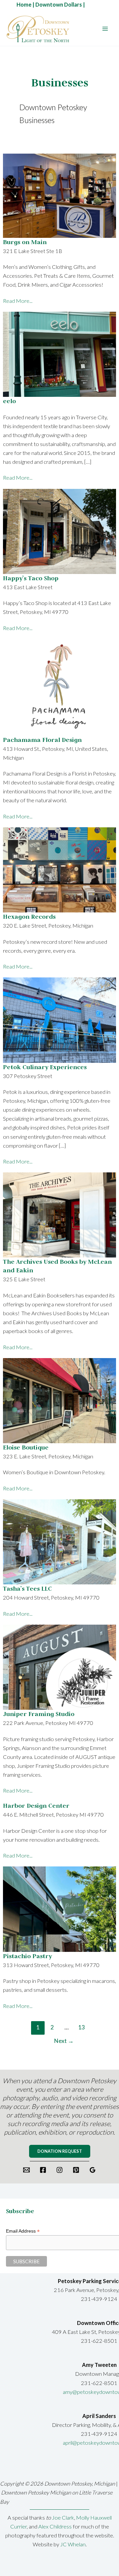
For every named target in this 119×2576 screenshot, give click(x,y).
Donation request (60, 2151)
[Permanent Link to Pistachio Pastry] (59, 1908)
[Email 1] (26, 2170)
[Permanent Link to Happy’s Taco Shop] (59, 531)
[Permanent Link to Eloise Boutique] (59, 1400)
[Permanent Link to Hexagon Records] (59, 869)
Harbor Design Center (36, 1806)
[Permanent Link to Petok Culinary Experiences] (59, 1019)
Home (24, 4)
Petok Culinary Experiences (45, 1067)
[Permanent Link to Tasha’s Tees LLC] (59, 1541)
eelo (9, 401)
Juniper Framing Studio (39, 1714)
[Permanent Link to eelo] (59, 353)
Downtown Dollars (59, 4)
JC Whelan (73, 2544)
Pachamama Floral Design (42, 740)
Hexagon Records (29, 917)
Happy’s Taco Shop (31, 578)
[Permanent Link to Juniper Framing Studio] (59, 1666)
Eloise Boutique (26, 1447)
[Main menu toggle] (105, 29)
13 (81, 2027)
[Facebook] (43, 2170)
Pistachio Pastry (27, 1956)
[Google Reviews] (93, 2170)
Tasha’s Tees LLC (27, 1589)
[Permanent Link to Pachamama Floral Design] (59, 686)
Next (64, 2041)
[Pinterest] (76, 2170)
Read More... (18, 301)
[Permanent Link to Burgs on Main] (59, 194)
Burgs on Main (25, 242)
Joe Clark (63, 2517)
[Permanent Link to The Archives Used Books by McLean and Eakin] (59, 1214)
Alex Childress (56, 2526)
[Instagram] (59, 2170)
